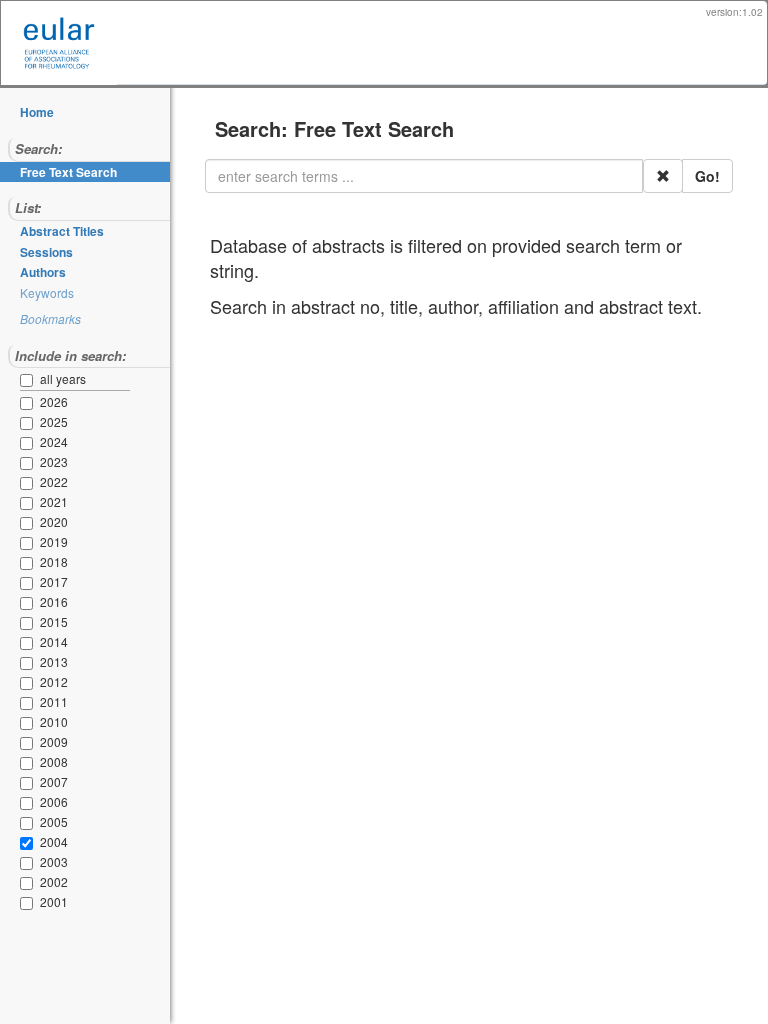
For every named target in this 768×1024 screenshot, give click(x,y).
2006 (54, 801)
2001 (54, 901)
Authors (43, 272)
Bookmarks (50, 318)
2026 (54, 401)
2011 (54, 701)
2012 (54, 681)
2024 (54, 441)
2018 (54, 561)
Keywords (47, 292)
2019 (54, 541)
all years (63, 378)
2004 (54, 841)
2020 (54, 521)
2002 (54, 881)
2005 (54, 821)
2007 (54, 781)
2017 (54, 581)
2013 (54, 661)
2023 (54, 461)
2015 (54, 621)
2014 (54, 641)
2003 (54, 861)
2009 (54, 741)
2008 (54, 761)
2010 (54, 721)
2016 (54, 601)
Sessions (46, 252)
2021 (54, 501)
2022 (54, 481)
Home (37, 112)
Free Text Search (68, 172)
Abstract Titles (62, 231)
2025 (54, 421)
